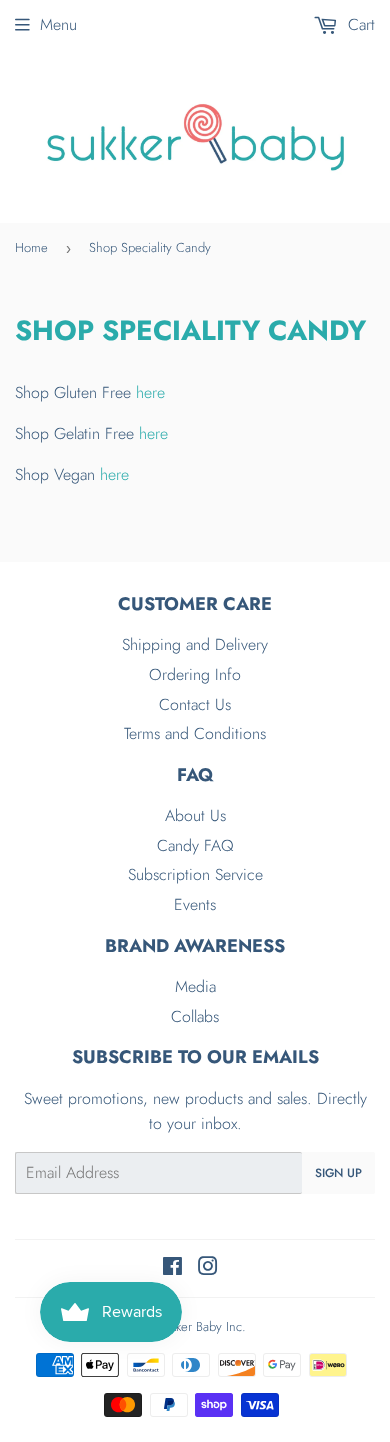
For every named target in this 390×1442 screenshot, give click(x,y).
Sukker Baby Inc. (201, 1326)
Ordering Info (195, 674)
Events (195, 904)
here (150, 392)
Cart (359, 24)
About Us (195, 815)
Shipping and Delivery (195, 644)
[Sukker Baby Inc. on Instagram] (208, 1268)
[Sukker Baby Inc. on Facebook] (172, 1268)
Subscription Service (195, 874)
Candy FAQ (195, 845)
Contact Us (195, 704)
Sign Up (338, 1173)
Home (31, 247)
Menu (58, 24)
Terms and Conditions (195, 733)
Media (195, 986)
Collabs (195, 1016)
